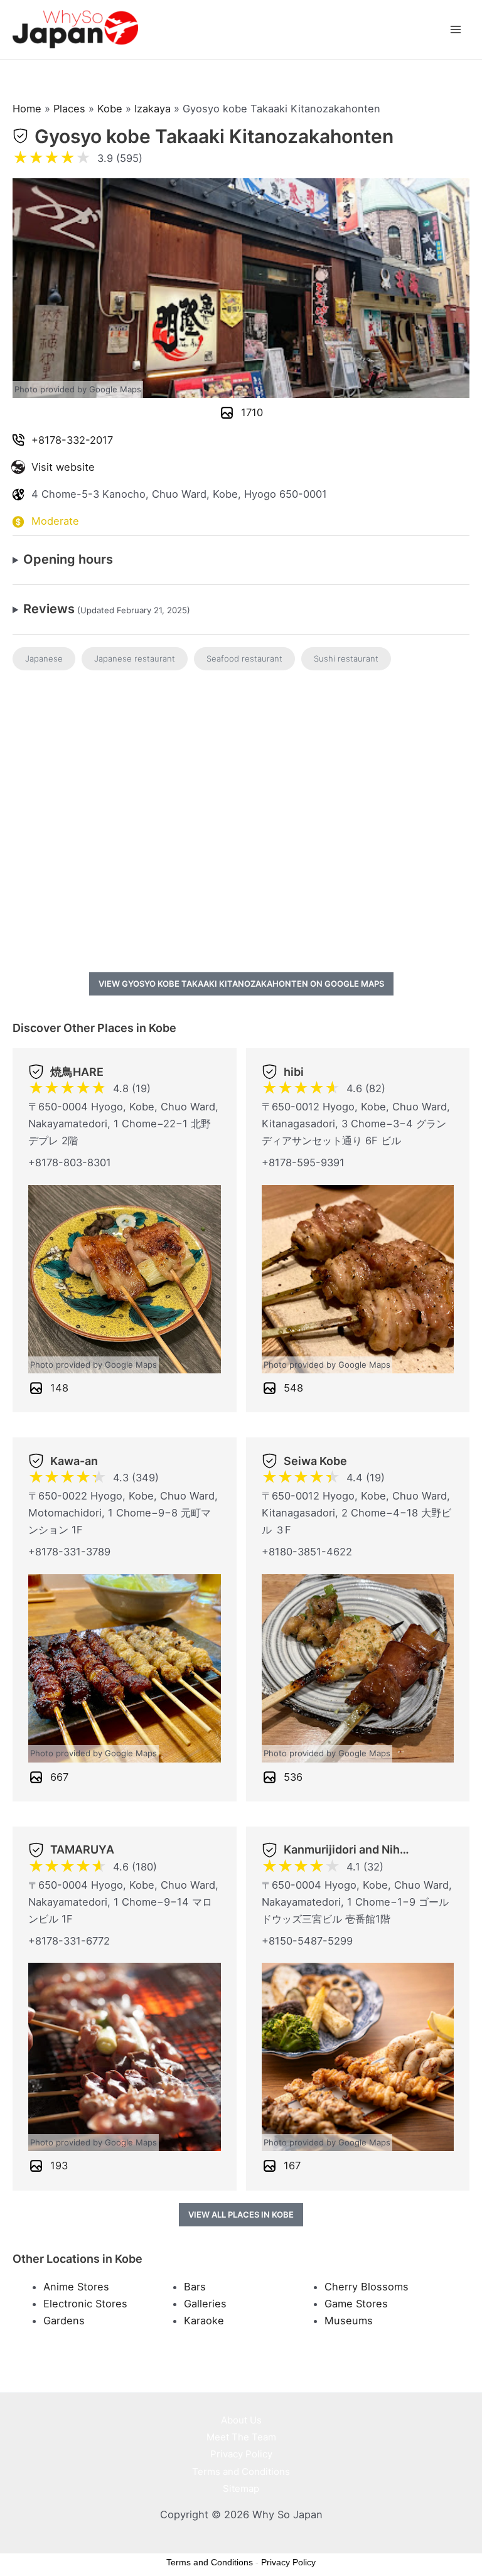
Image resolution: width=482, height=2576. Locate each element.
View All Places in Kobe (241, 2214)
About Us (241, 2420)
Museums (349, 2321)
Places (69, 109)
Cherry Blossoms (367, 2287)
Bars (195, 2287)
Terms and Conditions (241, 2471)
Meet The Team (241, 2437)
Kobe (110, 109)
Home (27, 109)
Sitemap (241, 2488)
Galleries (205, 2304)
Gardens (64, 2321)
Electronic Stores (85, 2304)
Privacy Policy (241, 2454)
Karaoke (204, 2321)
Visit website (63, 467)
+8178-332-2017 (72, 440)
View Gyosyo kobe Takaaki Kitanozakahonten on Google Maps (241, 984)
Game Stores (356, 2304)
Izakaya (153, 109)
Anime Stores (76, 2287)
